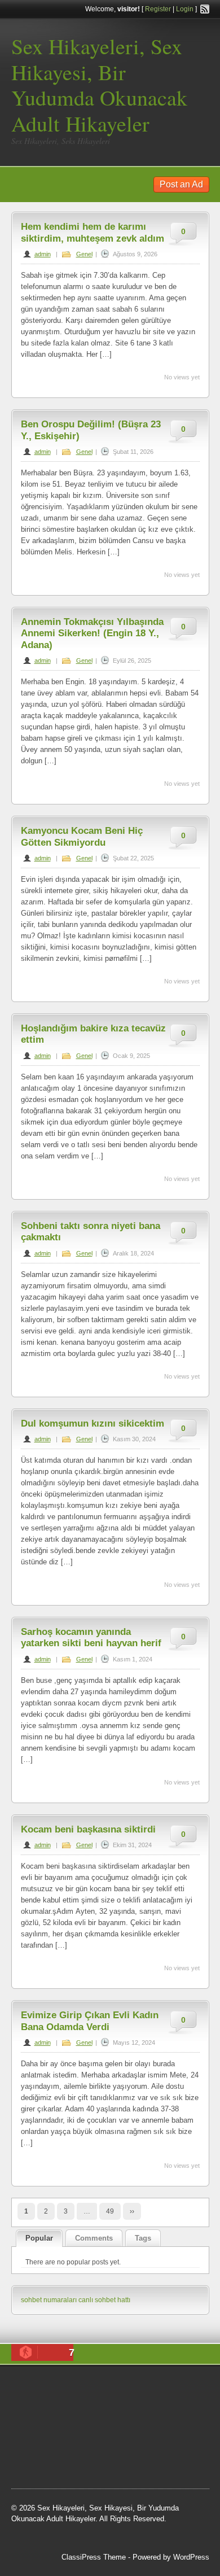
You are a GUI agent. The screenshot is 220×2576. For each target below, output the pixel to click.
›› (132, 2211)
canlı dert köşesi (67, 2444)
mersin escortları (131, 2458)
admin (43, 254)
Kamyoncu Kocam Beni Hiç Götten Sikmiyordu (82, 836)
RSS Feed (205, 9)
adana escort (88, 2387)
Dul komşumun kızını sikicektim (93, 1423)
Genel (84, 254)
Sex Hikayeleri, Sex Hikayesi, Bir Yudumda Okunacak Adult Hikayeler (99, 85)
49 (110, 2211)
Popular (39, 2238)
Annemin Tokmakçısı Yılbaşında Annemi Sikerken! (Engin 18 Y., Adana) (92, 633)
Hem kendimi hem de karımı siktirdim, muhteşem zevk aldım (93, 232)
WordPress (191, 2557)
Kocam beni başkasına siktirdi (88, 1829)
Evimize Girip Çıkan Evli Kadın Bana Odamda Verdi (90, 2021)
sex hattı (113, 2444)
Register (158, 9)
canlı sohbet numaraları (103, 2430)
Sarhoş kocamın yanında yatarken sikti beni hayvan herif (91, 1637)
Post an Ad (181, 184)
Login (185, 9)
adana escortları (142, 2387)
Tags (143, 2238)
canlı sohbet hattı (104, 2300)
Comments (94, 2238)
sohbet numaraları (49, 2300)
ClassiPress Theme (94, 2557)
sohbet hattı (66, 2416)
